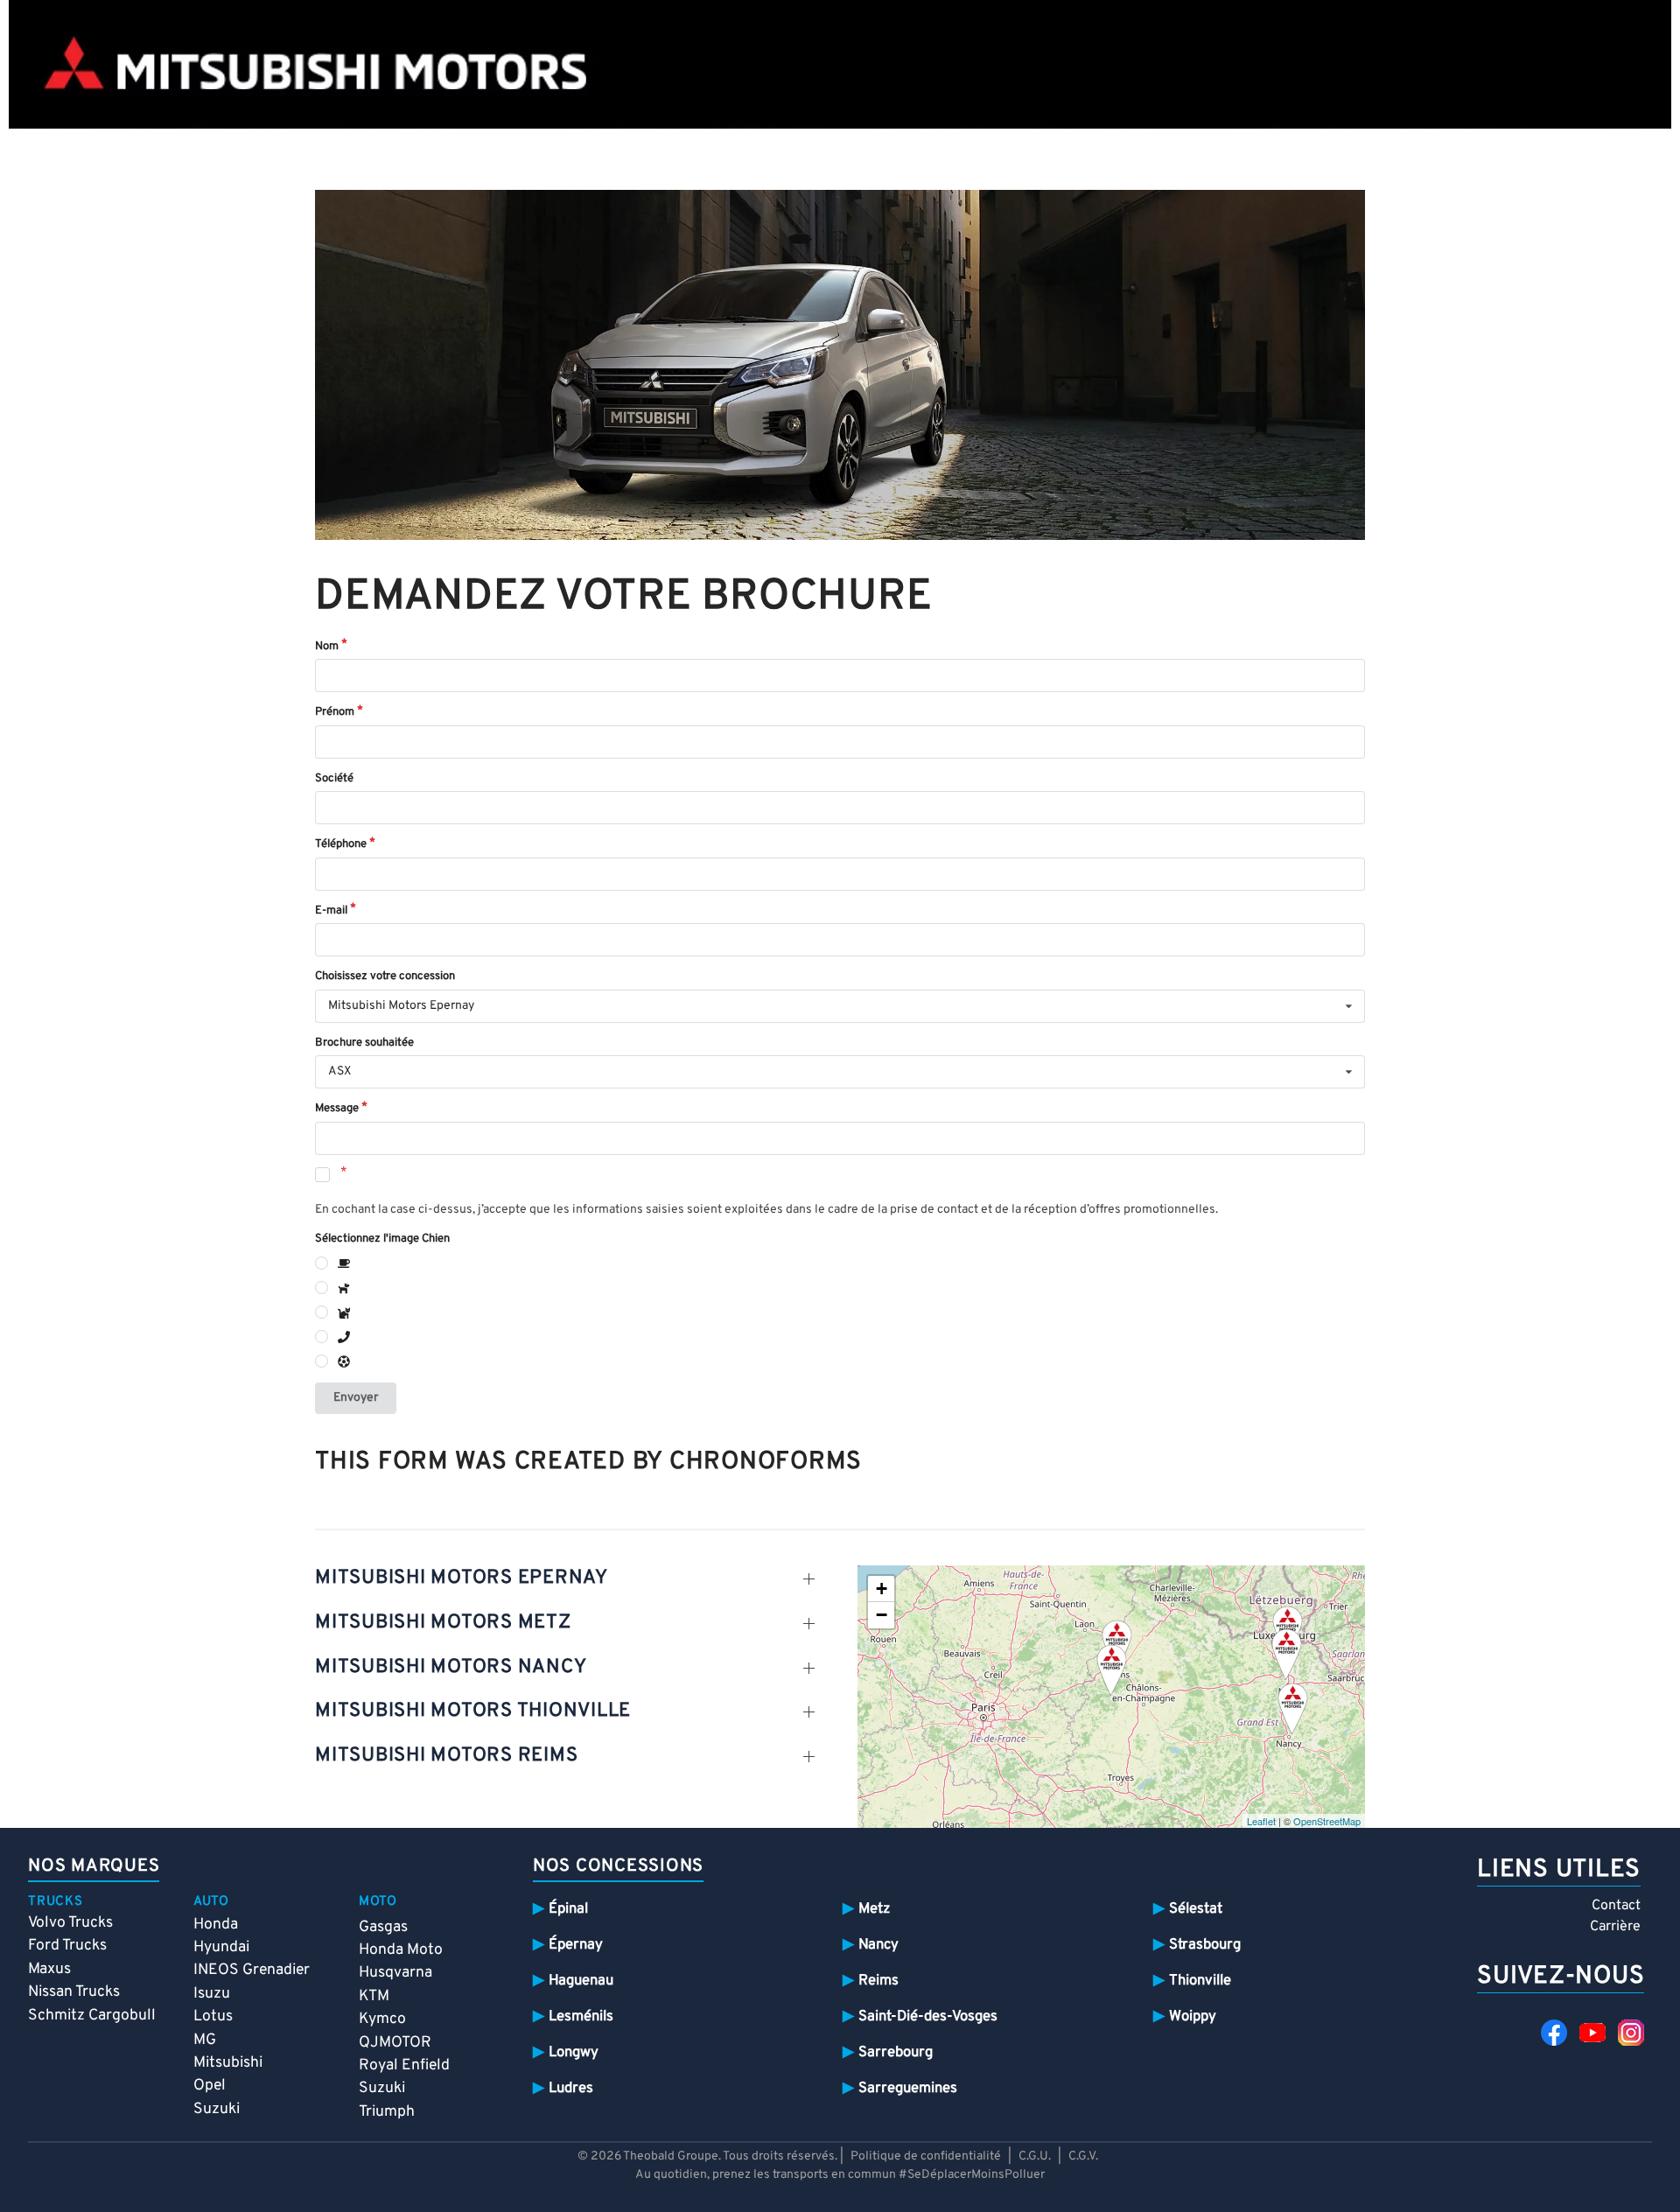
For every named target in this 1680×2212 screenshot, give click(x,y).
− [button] (882, 1615)
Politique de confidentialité (926, 2156)
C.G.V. (1083, 2156)
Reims (878, 1981)
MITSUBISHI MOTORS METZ (443, 1623)
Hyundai (221, 1947)
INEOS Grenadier (252, 1970)
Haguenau (581, 1981)
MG (205, 2040)
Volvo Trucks (70, 1923)
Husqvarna (395, 1973)
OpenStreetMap (1327, 1821)
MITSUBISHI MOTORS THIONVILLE (473, 1711)
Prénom (335, 712)
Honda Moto (401, 1950)
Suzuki (217, 2109)
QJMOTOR (395, 2043)
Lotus (213, 2016)
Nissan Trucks (74, 1992)
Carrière (1615, 1927)
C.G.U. (1035, 2156)
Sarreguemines (908, 2088)
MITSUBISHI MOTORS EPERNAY (462, 1578)
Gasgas (383, 1927)
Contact (1616, 1906)
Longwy (574, 2052)
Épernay (576, 1945)
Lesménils (581, 2016)
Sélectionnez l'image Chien (382, 1239)
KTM (374, 1996)
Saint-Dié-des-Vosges (928, 2016)
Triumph (387, 2112)
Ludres (571, 2088)
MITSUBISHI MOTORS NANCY (451, 1667)
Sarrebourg (896, 2052)
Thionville (1200, 1981)
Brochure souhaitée (364, 1043)
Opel (210, 2086)
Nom (327, 647)
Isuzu (212, 1994)
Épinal (568, 1909)
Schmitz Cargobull (92, 2016)
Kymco (382, 2019)
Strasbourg (1205, 1945)
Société (334, 779)
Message (337, 1109)
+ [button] (882, 1589)
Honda (216, 1925)
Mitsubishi (228, 2063)
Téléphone (341, 844)
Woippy (1193, 2016)
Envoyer (356, 1398)
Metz (874, 1909)
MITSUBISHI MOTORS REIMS (446, 1756)
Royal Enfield (404, 2065)
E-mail (331, 911)
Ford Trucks (67, 1946)
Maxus (49, 1969)
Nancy (878, 1945)
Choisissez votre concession (385, 976)
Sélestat (1196, 1909)
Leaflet (1261, 1821)
